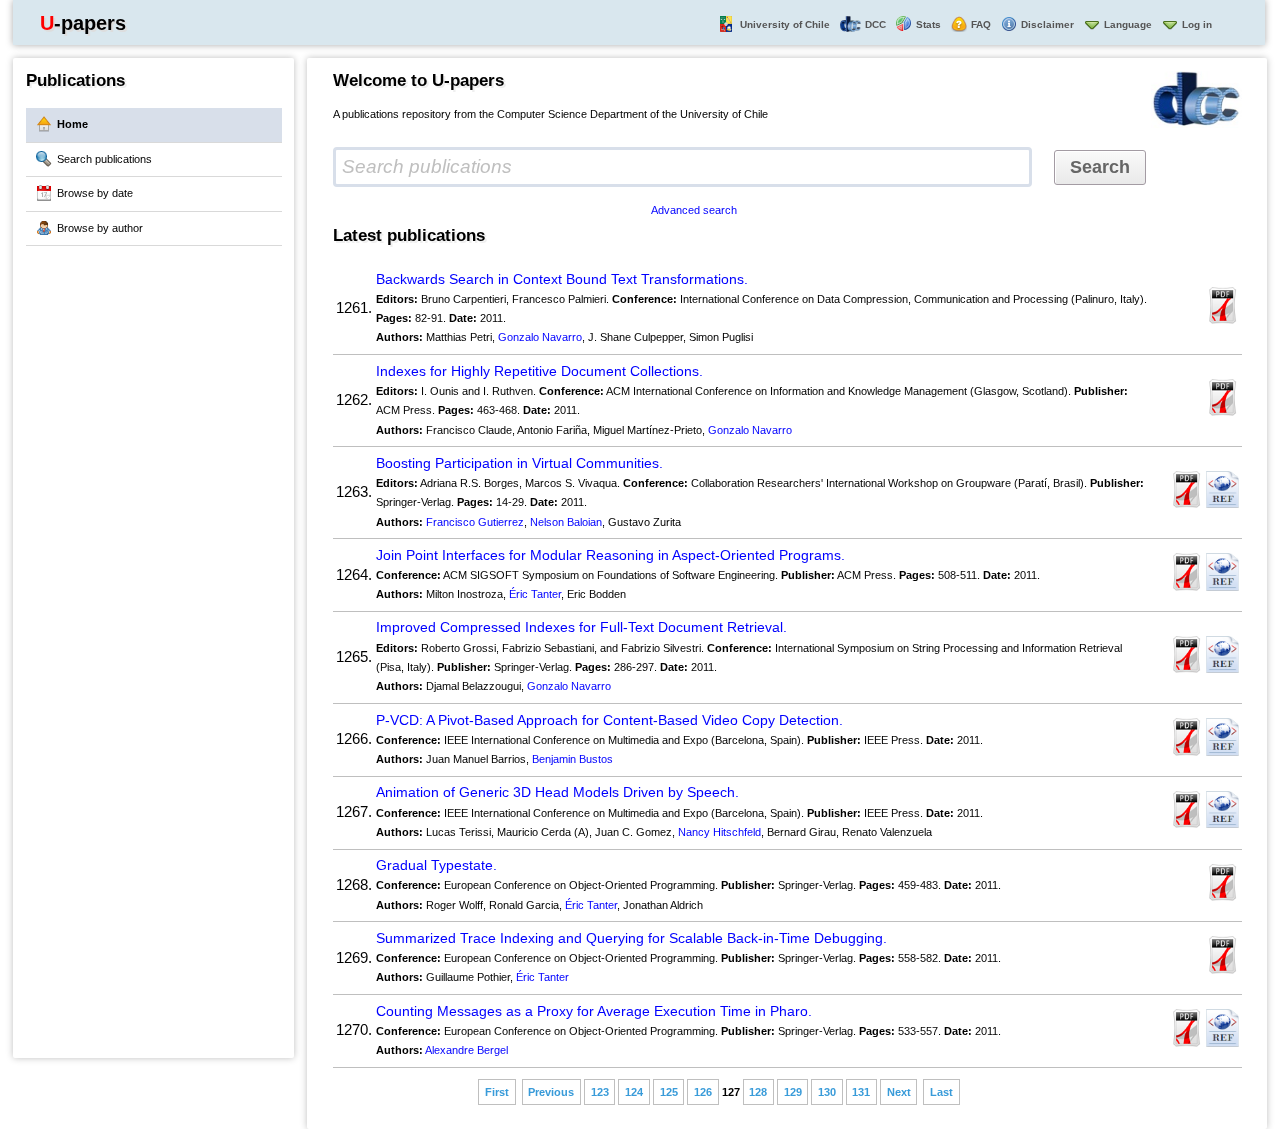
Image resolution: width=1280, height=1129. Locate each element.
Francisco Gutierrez (475, 522)
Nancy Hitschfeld (719, 832)
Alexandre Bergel (466, 1050)
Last (941, 1092)
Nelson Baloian (566, 522)
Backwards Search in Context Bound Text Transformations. (562, 279)
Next (899, 1092)
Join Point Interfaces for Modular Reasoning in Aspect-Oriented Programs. (610, 555)
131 (861, 1092)
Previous (551, 1092)
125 (669, 1092)
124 (634, 1092)
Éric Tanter (535, 594)
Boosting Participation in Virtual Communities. (519, 463)
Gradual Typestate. (436, 865)
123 (600, 1092)
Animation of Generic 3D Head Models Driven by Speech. (557, 792)
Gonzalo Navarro (540, 337)
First (497, 1092)
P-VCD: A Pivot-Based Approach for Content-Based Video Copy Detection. (609, 720)
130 (827, 1092)
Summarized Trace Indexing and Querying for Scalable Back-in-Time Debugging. (631, 938)
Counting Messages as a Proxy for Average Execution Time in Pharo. (594, 1011)
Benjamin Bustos (572, 759)
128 (758, 1092)
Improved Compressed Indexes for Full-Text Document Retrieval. (581, 627)
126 (703, 1092)
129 (793, 1092)
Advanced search (694, 210)
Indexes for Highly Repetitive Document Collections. (539, 371)
